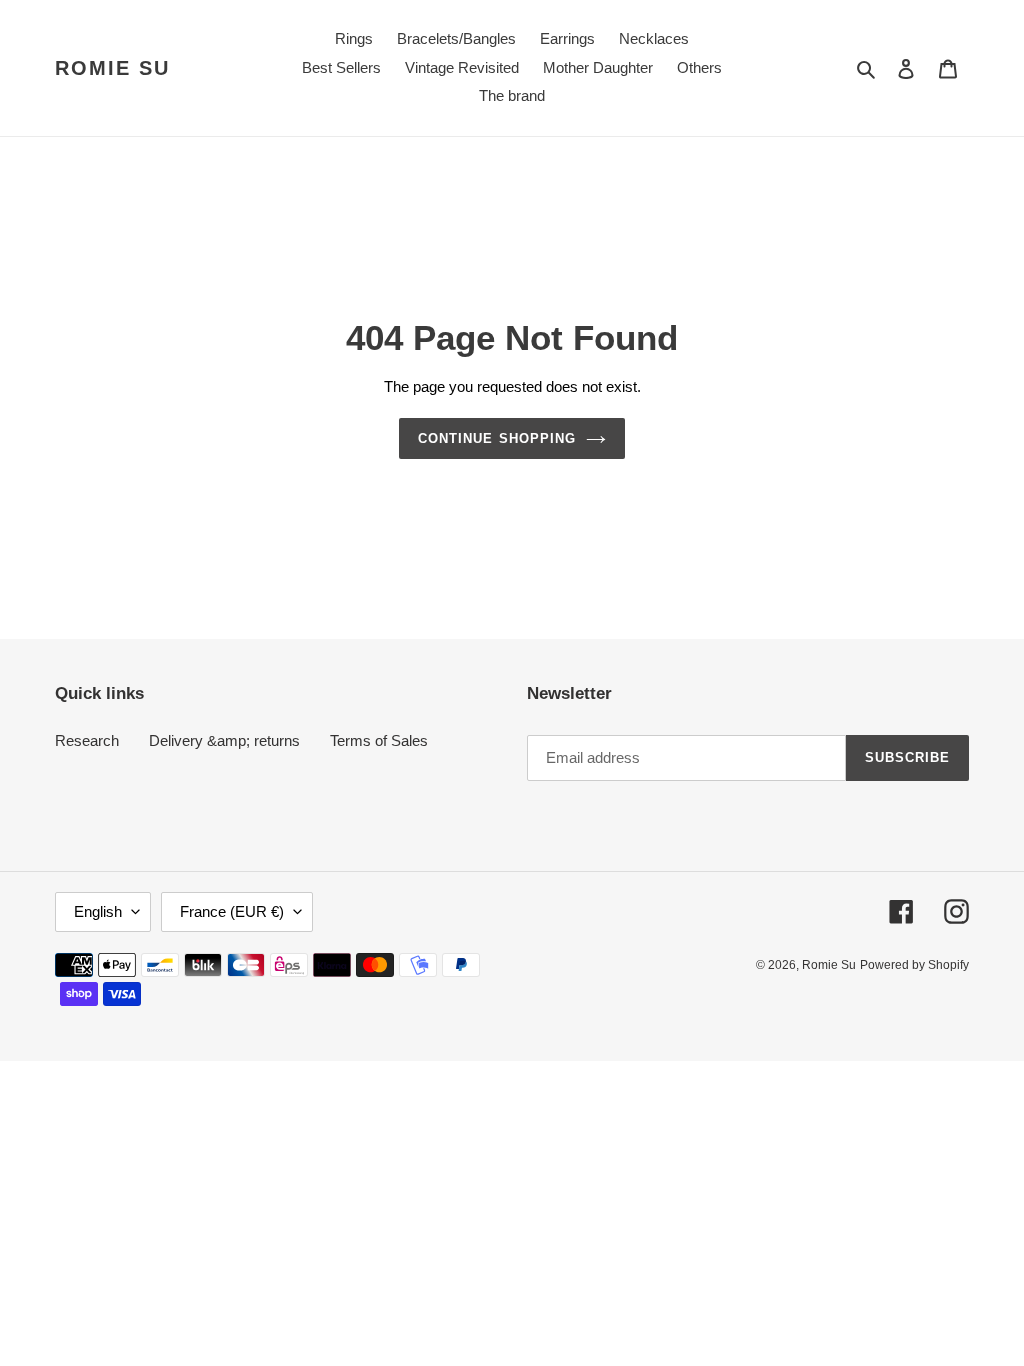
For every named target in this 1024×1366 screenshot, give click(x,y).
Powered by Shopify (914, 965)
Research (87, 740)
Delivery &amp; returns (224, 740)
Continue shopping (497, 438)
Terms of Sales (379, 740)
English (98, 911)
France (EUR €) (232, 911)
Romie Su (112, 68)
